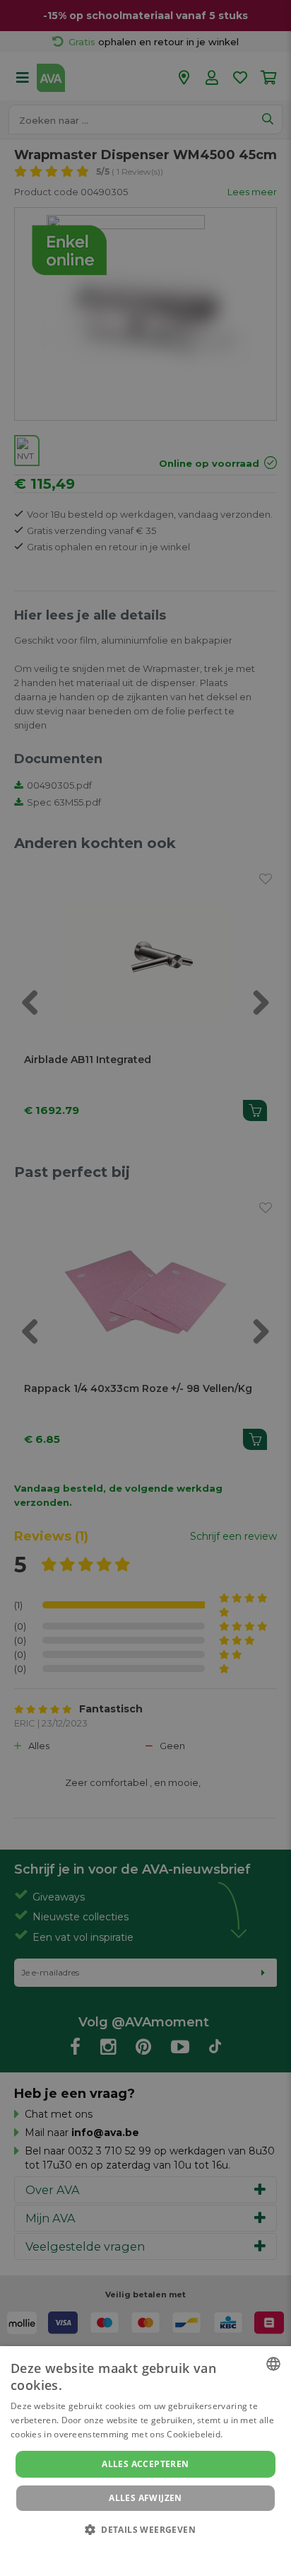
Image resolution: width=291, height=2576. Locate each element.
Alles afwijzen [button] (145, 2498)
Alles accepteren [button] (145, 2464)
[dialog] (145, 2461)
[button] (145, 2529)
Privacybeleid (137, 2549)
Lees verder (250, 2434)
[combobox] (273, 2364)
